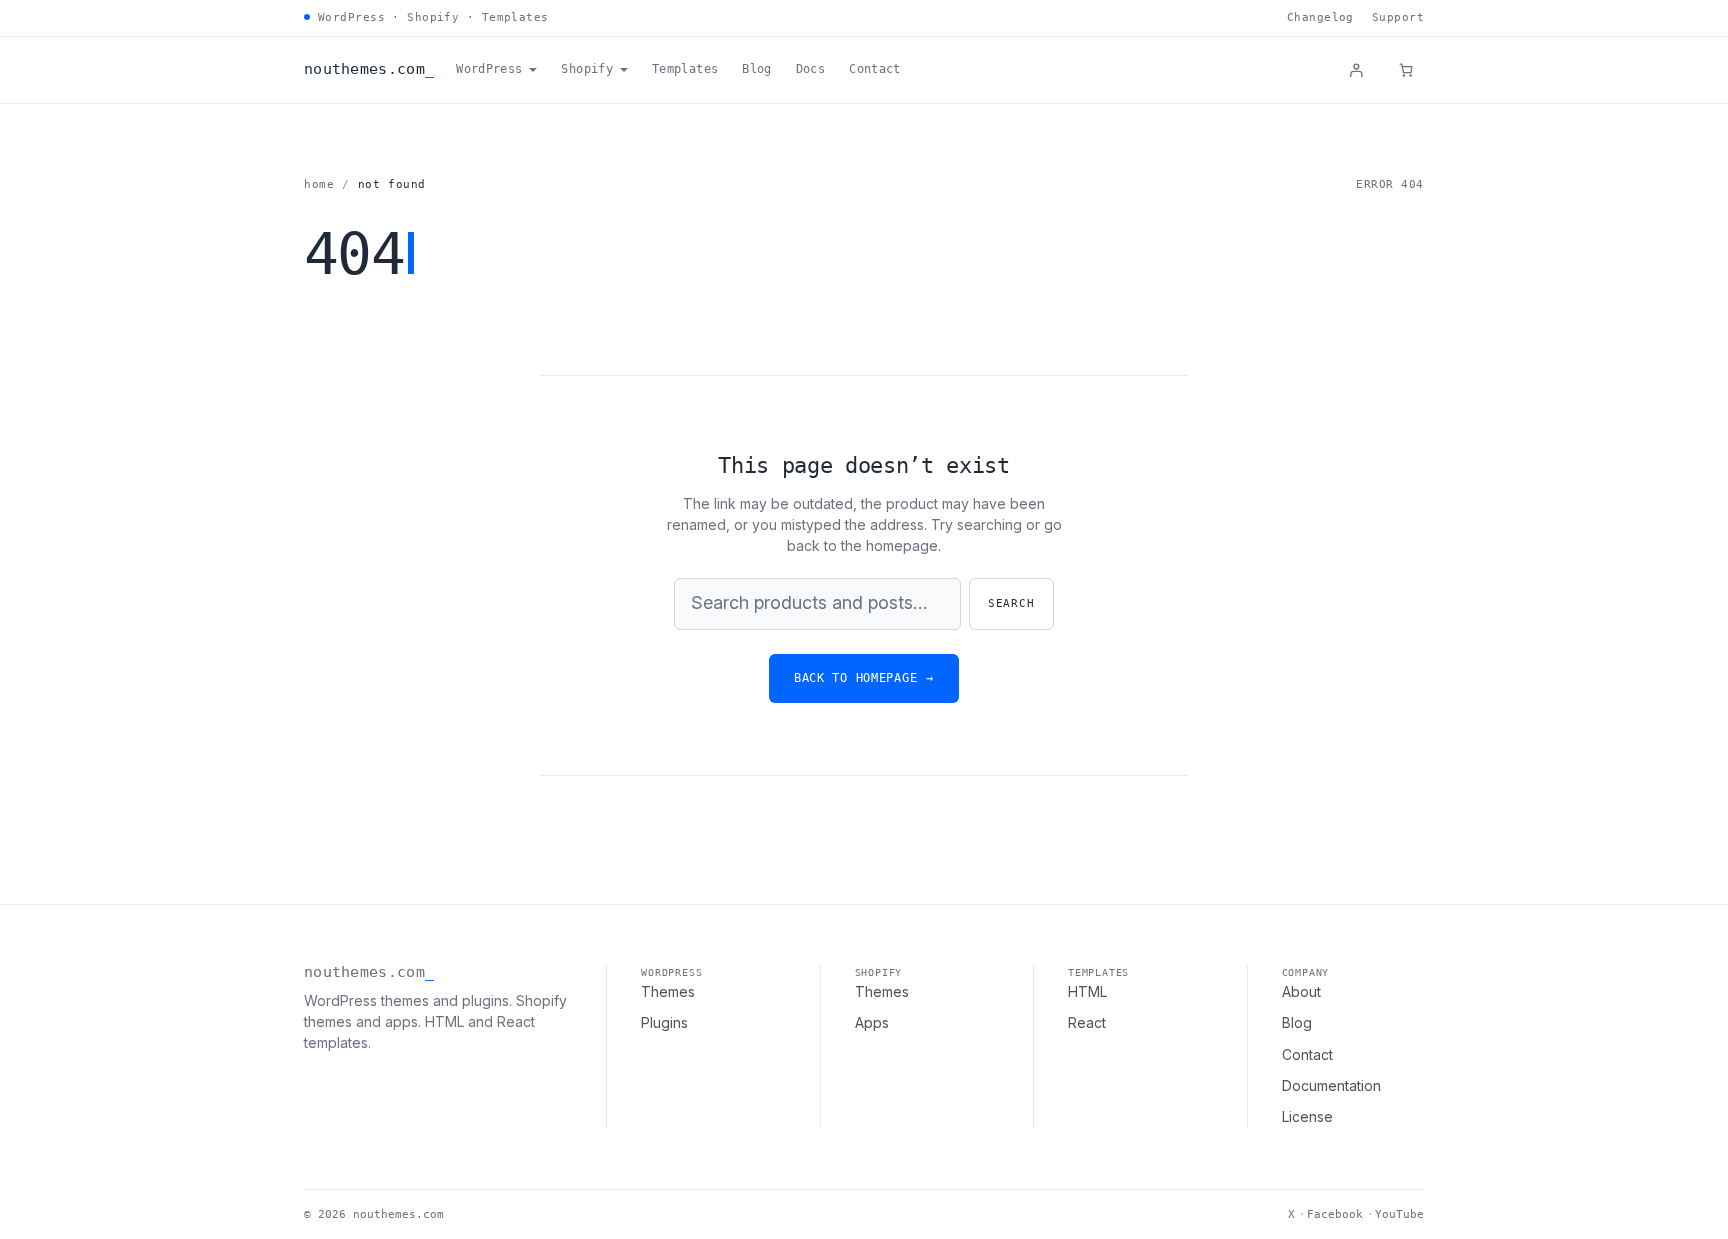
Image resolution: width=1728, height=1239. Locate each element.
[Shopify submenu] (624, 70)
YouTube (1399, 1214)
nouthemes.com (364, 69)
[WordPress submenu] (533, 70)
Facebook (1335, 1214)
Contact (1307, 1054)
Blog (1297, 1022)
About (1301, 991)
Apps (872, 1022)
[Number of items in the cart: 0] (1406, 70)
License (1307, 1116)
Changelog (1320, 17)
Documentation (1331, 1085)
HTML (1087, 991)
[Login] (1356, 70)
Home (319, 184)
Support (1398, 17)
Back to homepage (864, 678)
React (1087, 1022)
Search (1011, 603)
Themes (668, 991)
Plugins (664, 1022)
